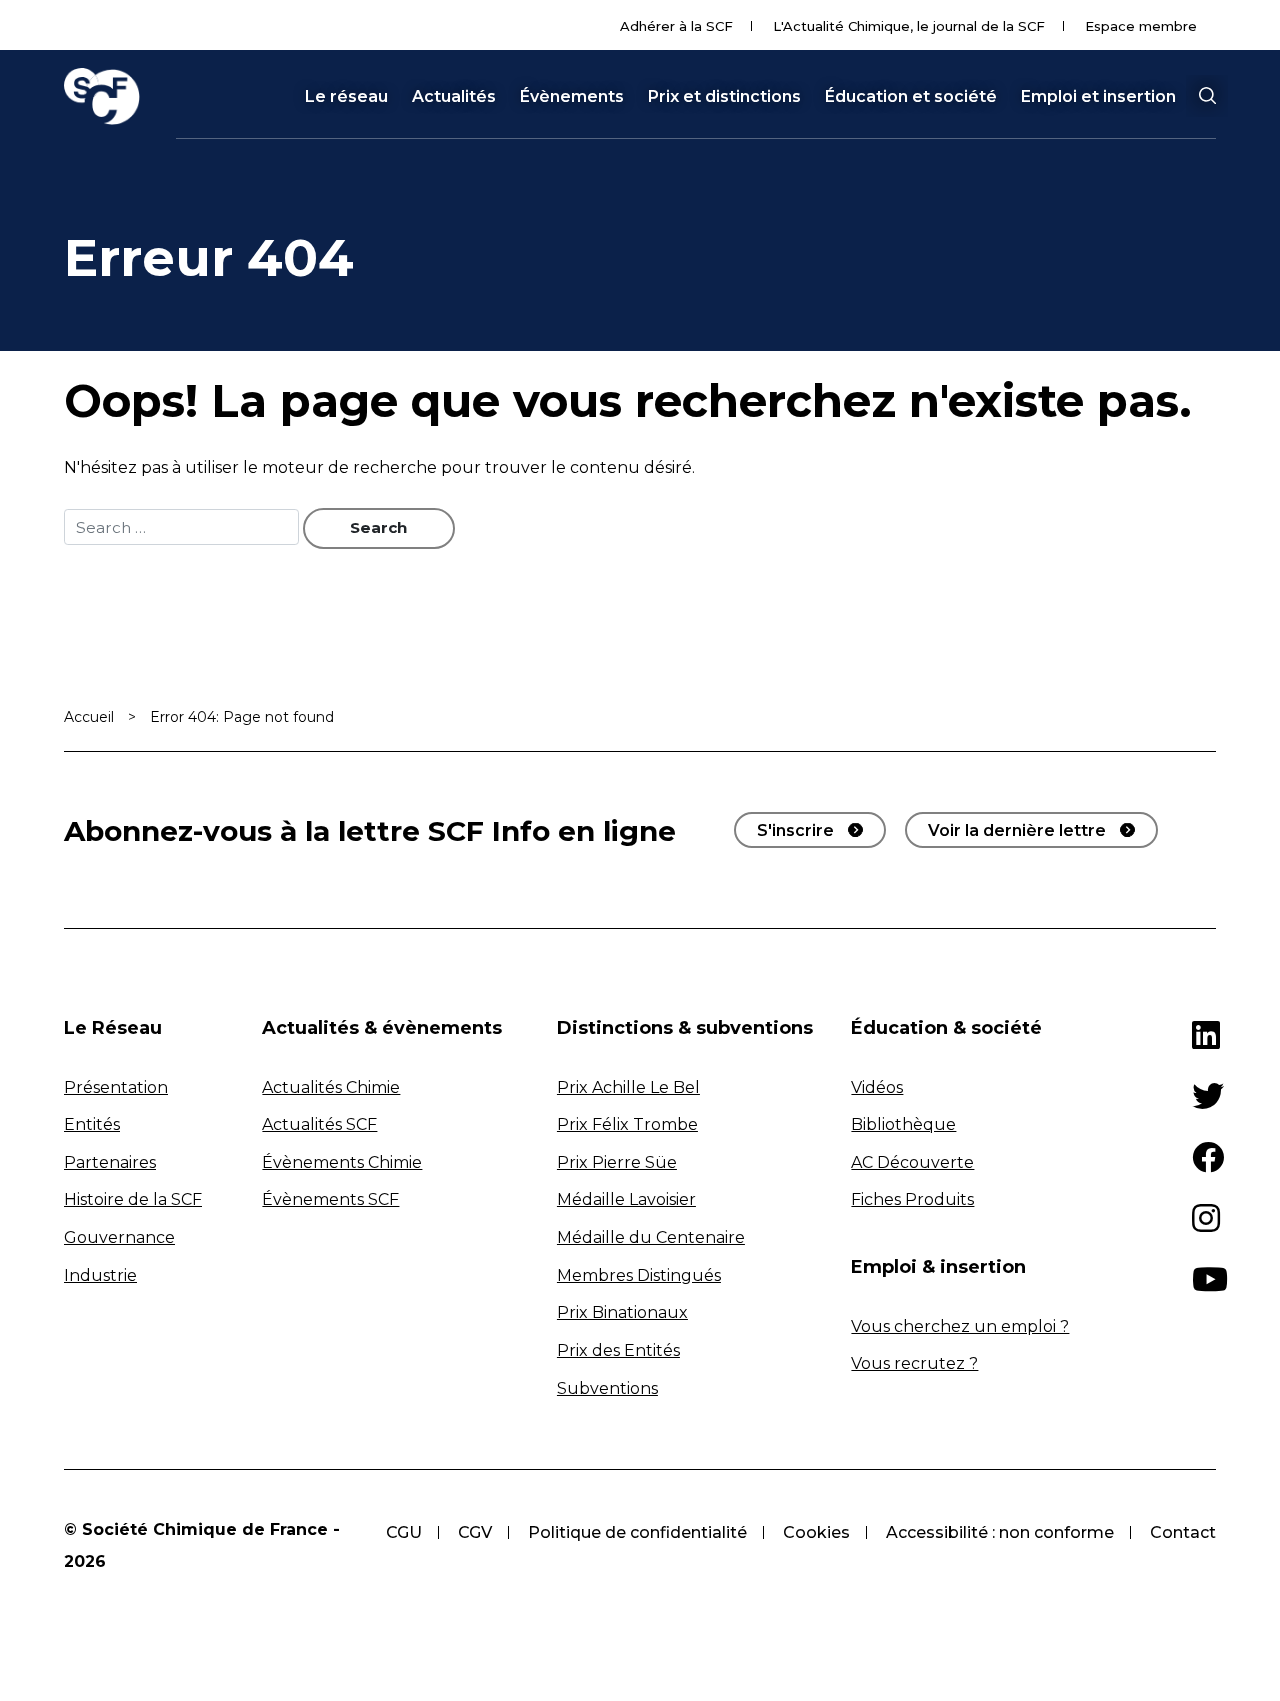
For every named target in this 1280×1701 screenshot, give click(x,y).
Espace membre (1141, 26)
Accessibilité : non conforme (1000, 1532)
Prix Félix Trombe (627, 1124)
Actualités (454, 97)
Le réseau (346, 97)
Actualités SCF (319, 1124)
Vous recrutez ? (914, 1363)
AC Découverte (912, 1162)
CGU (404, 1532)
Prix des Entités (618, 1350)
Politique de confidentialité (637, 1532)
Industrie (100, 1275)
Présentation (116, 1087)
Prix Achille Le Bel (628, 1087)
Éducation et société (911, 97)
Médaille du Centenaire (651, 1237)
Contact (1183, 1532)
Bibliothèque (903, 1124)
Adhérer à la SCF (676, 26)
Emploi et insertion (1098, 97)
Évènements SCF (330, 1199)
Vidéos (877, 1087)
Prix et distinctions (724, 97)
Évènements (572, 97)
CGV (475, 1532)
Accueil (89, 717)
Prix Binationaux (622, 1312)
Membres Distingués (639, 1275)
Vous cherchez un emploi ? (960, 1326)
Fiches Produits (912, 1199)
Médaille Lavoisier (626, 1199)
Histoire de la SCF (133, 1199)
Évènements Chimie (342, 1162)
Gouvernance (119, 1237)
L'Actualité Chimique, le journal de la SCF (909, 26)
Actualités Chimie (331, 1087)
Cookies (816, 1532)
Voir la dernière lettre (1017, 830)
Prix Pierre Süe (617, 1162)
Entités (92, 1124)
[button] (1207, 96)
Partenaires (110, 1162)
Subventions (607, 1388)
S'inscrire (795, 830)
